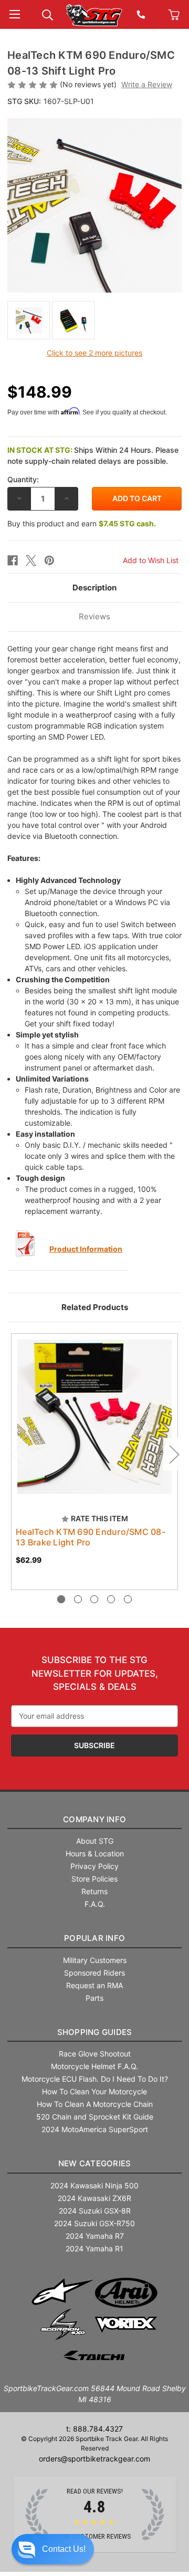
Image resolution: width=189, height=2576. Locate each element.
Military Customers (95, 1960)
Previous (15, 1454)
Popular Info (94, 1938)
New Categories (95, 2163)
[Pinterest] (49, 560)
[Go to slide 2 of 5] (78, 1599)
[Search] (48, 14)
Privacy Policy (94, 1866)
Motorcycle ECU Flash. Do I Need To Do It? (95, 2079)
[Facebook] (13, 560)
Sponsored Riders (94, 1973)
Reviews (94, 616)
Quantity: (23, 479)
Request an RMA (94, 1985)
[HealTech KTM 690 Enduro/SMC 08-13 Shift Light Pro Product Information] (26, 1243)
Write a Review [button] (147, 84)
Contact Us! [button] (64, 2549)
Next (174, 1454)
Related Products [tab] (95, 1307)
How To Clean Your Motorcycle (94, 2091)
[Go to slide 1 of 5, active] (61, 1599)
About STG (95, 1841)
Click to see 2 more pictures (94, 353)
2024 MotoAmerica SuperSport (95, 2129)
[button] (53, 2549)
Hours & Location (95, 1853)
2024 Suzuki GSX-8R (95, 2211)
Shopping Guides (95, 2032)
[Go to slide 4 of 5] (111, 1599)
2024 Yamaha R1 (94, 2248)
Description (94, 588)
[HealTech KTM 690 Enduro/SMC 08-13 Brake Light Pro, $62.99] (94, 1417)
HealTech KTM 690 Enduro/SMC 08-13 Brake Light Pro (91, 1537)
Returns (94, 1891)
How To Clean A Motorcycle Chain (95, 2104)
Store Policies (94, 1879)
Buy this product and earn (82, 523)
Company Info (94, 1819)
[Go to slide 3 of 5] (94, 1599)
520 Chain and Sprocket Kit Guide (95, 2117)
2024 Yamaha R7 (95, 2236)
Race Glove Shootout (95, 2054)
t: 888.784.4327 (94, 2429)
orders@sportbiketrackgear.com (94, 2459)
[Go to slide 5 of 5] (128, 1599)
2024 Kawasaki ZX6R (94, 2198)
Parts (94, 1998)
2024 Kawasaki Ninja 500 (94, 2185)
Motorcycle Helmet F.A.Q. (94, 2066)
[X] (31, 560)
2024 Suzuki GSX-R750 (94, 2223)
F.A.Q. (95, 1904)
